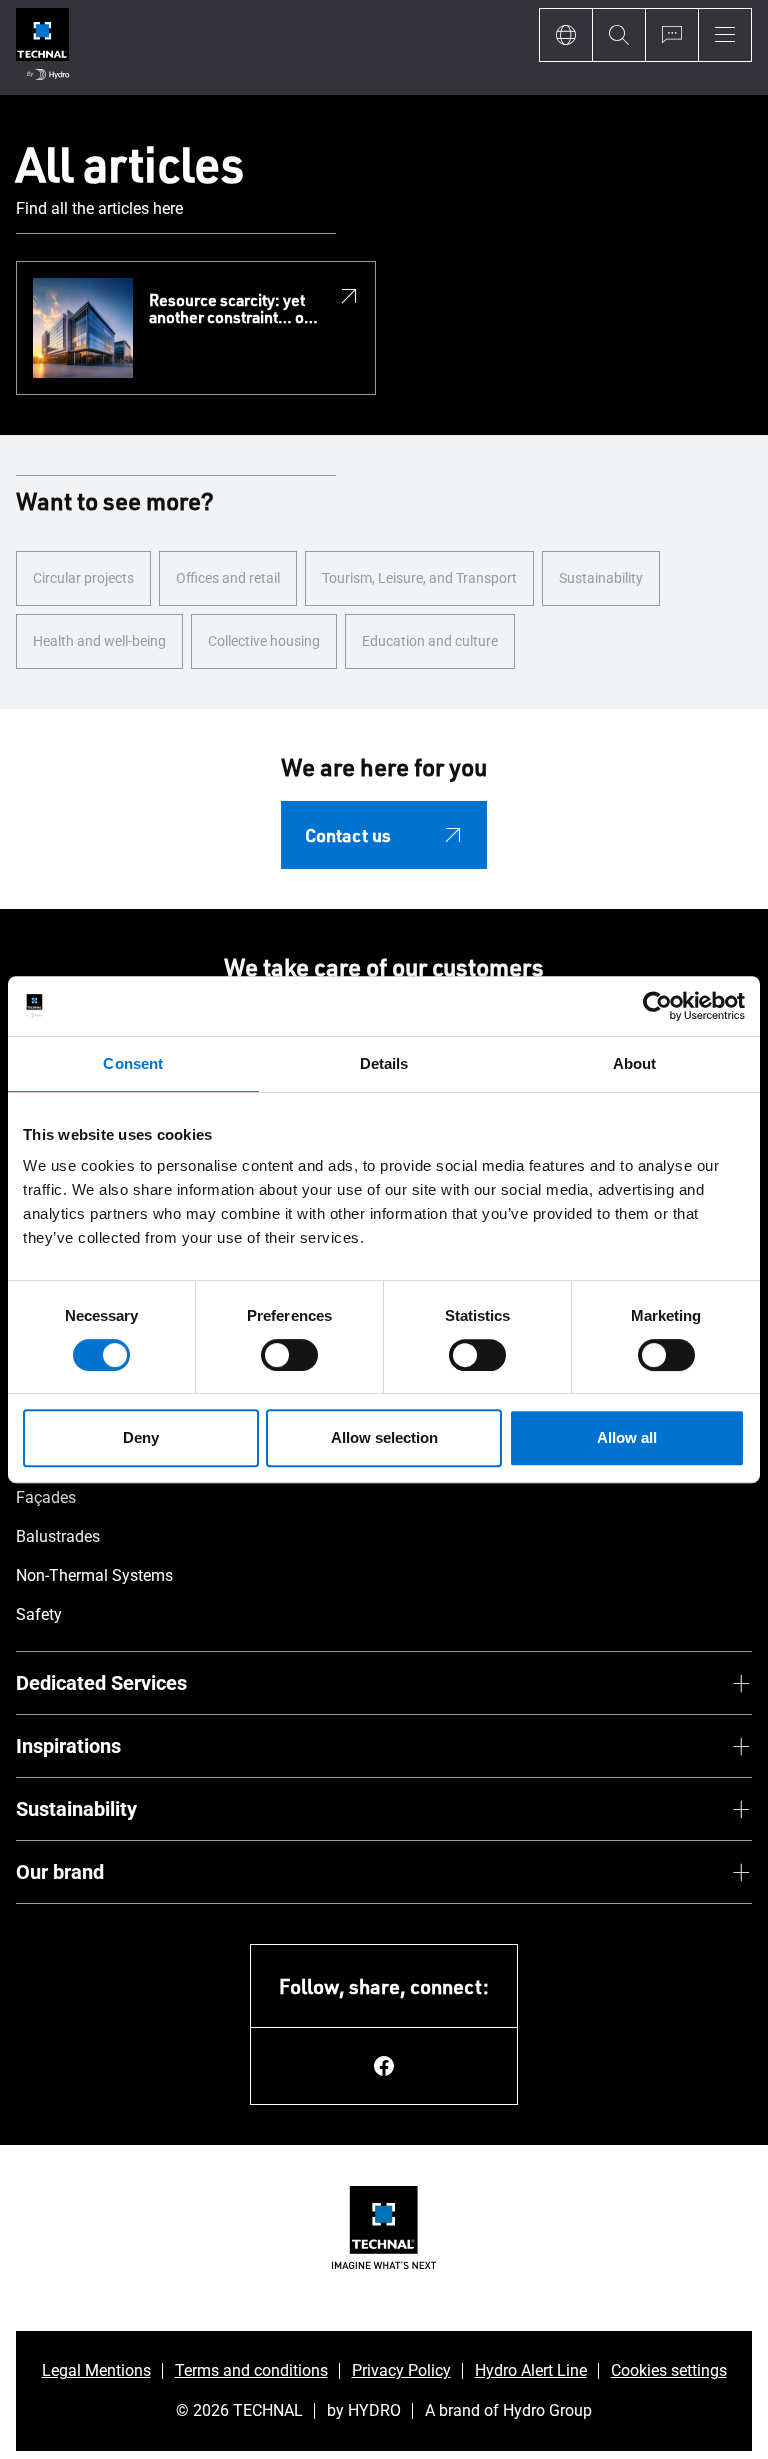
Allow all (627, 1437)
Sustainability (601, 578)
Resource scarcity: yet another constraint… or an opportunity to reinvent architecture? (229, 309)
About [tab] (635, 1063)
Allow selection (384, 1437)
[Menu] (725, 35)
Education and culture (430, 641)
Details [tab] (384, 1063)
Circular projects (83, 578)
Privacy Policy (401, 2370)
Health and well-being (99, 641)
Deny (141, 1437)
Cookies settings (669, 2370)
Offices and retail (228, 578)
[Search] (618, 35)
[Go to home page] (42, 47)
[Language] (565, 35)
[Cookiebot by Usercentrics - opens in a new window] (657, 1006)
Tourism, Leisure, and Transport (419, 578)
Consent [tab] (133, 1063)
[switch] (289, 1355)
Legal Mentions (96, 2370)
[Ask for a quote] (671, 35)
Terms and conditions (251, 2370)
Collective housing (264, 641)
